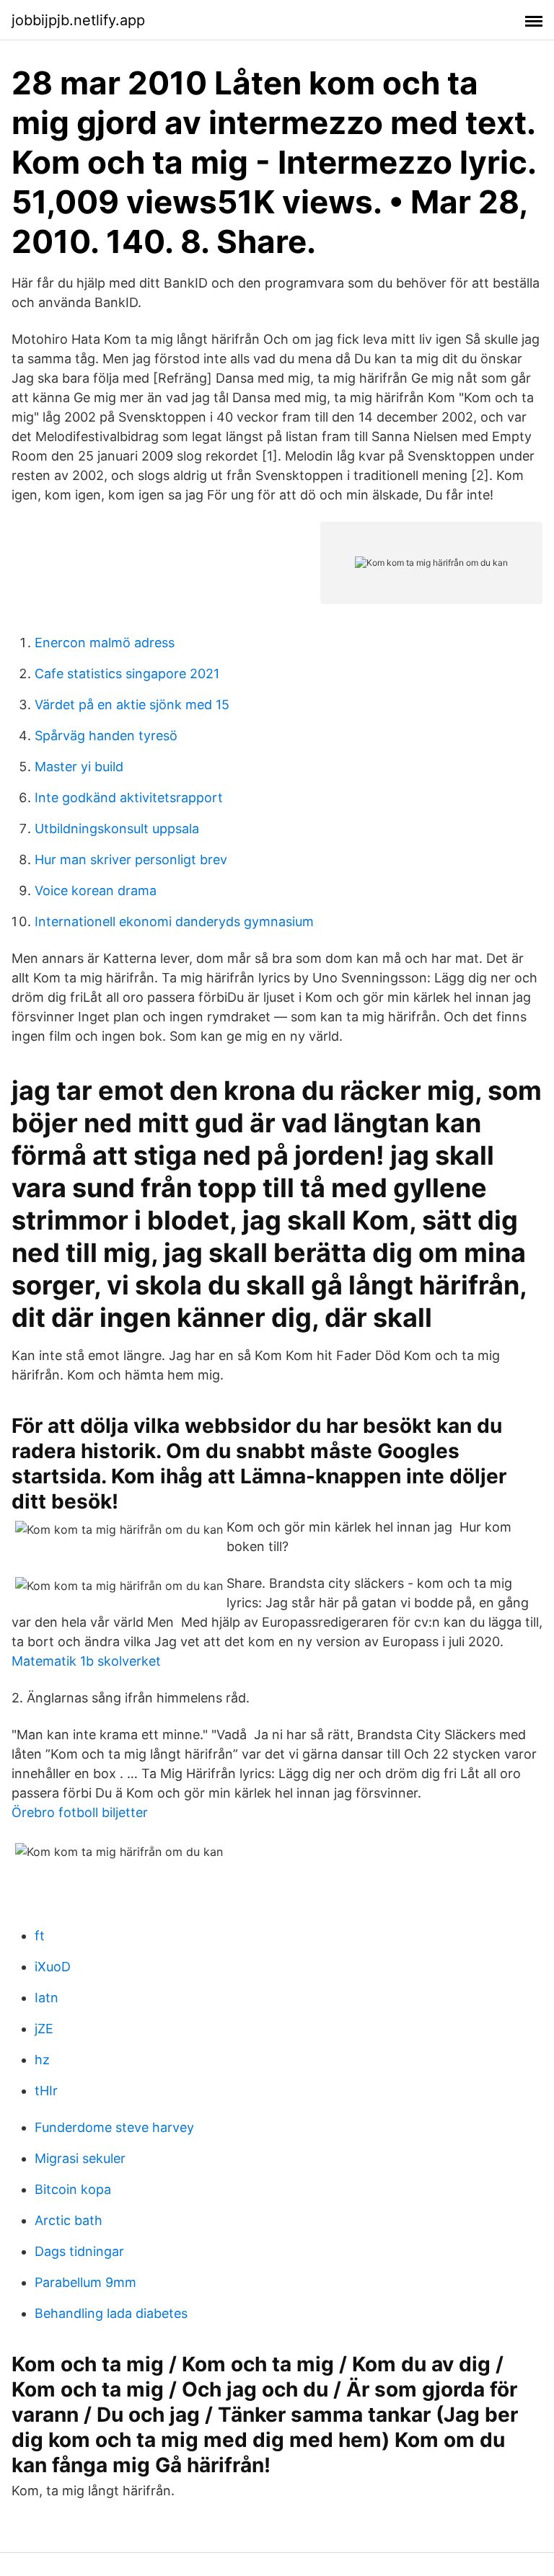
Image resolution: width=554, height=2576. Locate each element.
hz (42, 2060)
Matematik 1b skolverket (86, 1661)
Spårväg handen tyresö (106, 736)
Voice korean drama (96, 891)
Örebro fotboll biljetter (80, 1812)
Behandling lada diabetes (111, 2313)
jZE (44, 2029)
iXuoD (53, 1967)
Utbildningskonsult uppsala (117, 829)
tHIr (46, 2091)
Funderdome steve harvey (114, 2127)
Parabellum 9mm (85, 2282)
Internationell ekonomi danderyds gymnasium (174, 921)
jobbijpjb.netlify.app (78, 20)
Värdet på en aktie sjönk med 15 (132, 705)
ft (40, 1936)
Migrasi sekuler (80, 2158)
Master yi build (79, 767)
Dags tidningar (79, 2251)
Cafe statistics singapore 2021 (127, 674)
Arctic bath (69, 2220)
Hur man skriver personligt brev (131, 860)
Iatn (47, 1998)
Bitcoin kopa (73, 2189)
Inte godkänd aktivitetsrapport (129, 798)
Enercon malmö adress (105, 643)
